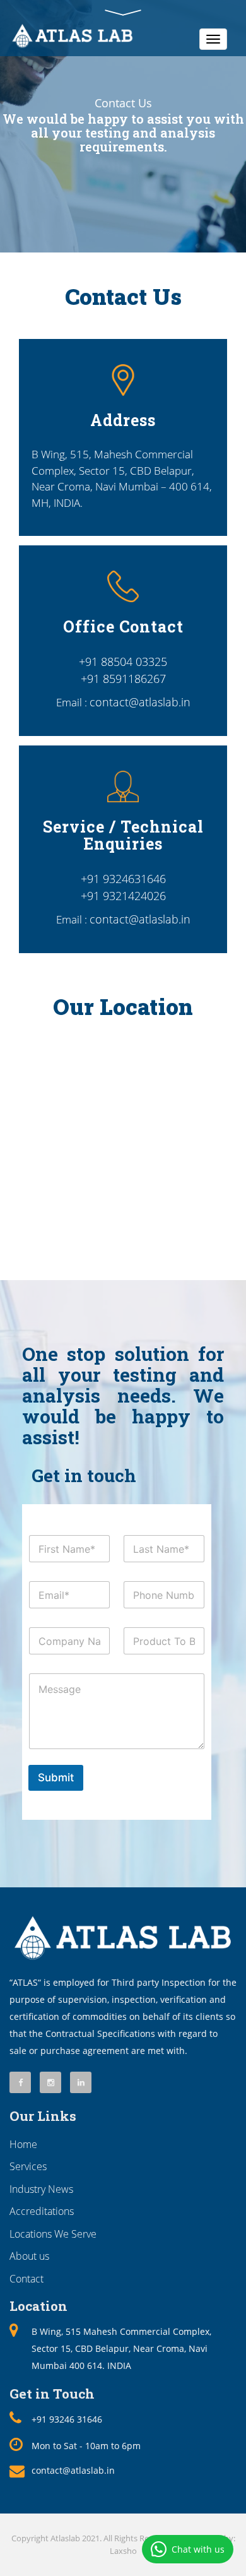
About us (29, 2256)
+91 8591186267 (123, 679)
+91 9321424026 (123, 896)
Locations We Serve (53, 2234)
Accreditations (42, 2211)
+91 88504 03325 (123, 662)
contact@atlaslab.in (140, 702)
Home (23, 2144)
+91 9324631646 (123, 879)
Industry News (41, 2189)
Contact (26, 2279)
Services (28, 2166)
